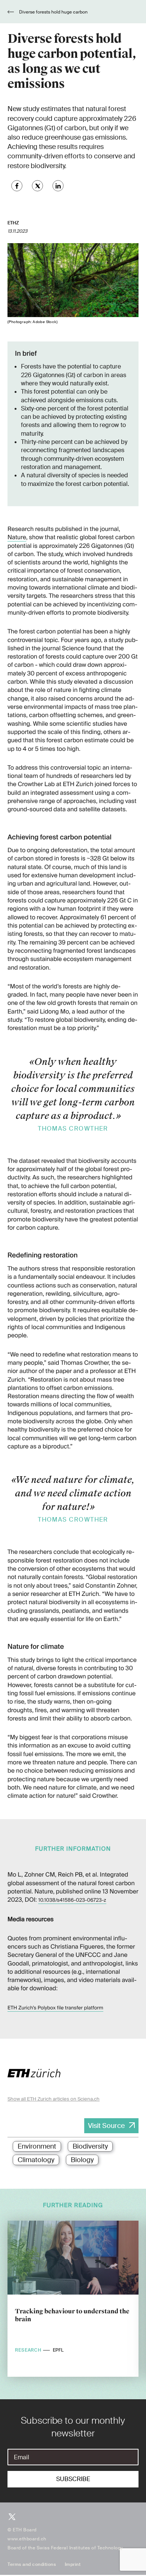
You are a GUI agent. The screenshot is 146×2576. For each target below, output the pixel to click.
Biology (82, 2160)
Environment (37, 2146)
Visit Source (106, 2126)
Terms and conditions (32, 2564)
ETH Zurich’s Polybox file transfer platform (55, 2008)
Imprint (73, 2564)
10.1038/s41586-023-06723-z (72, 1900)
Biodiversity (90, 2146)
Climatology (36, 2160)
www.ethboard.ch (27, 2539)
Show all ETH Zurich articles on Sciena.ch (54, 2099)
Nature (17, 537)
